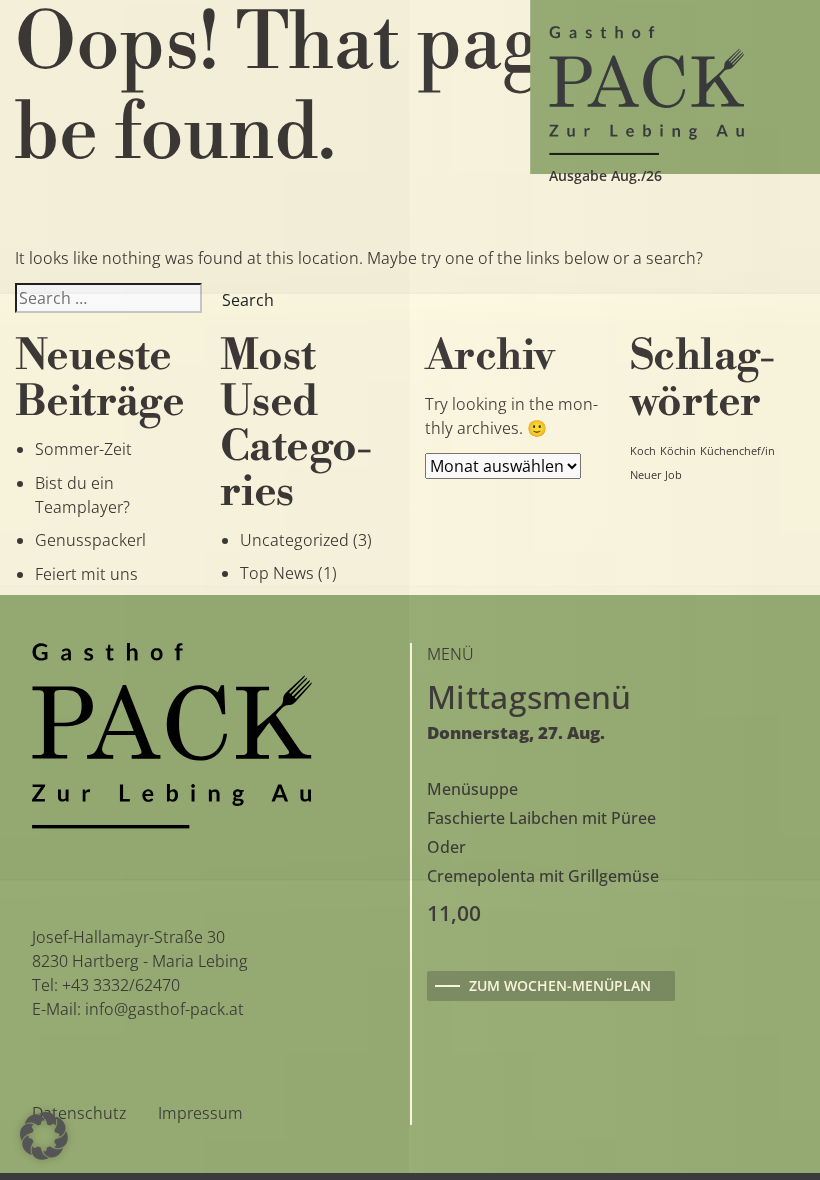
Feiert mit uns (86, 574)
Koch (643, 451)
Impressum (200, 1113)
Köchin (678, 451)
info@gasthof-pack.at (164, 1009)
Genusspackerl (90, 540)
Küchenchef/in (737, 451)
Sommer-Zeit (83, 449)
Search (248, 300)
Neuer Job (656, 475)
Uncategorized (294, 540)
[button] (44, 1136)
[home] (646, 88)
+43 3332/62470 (121, 985)
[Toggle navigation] (55, 87)
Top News (277, 573)
